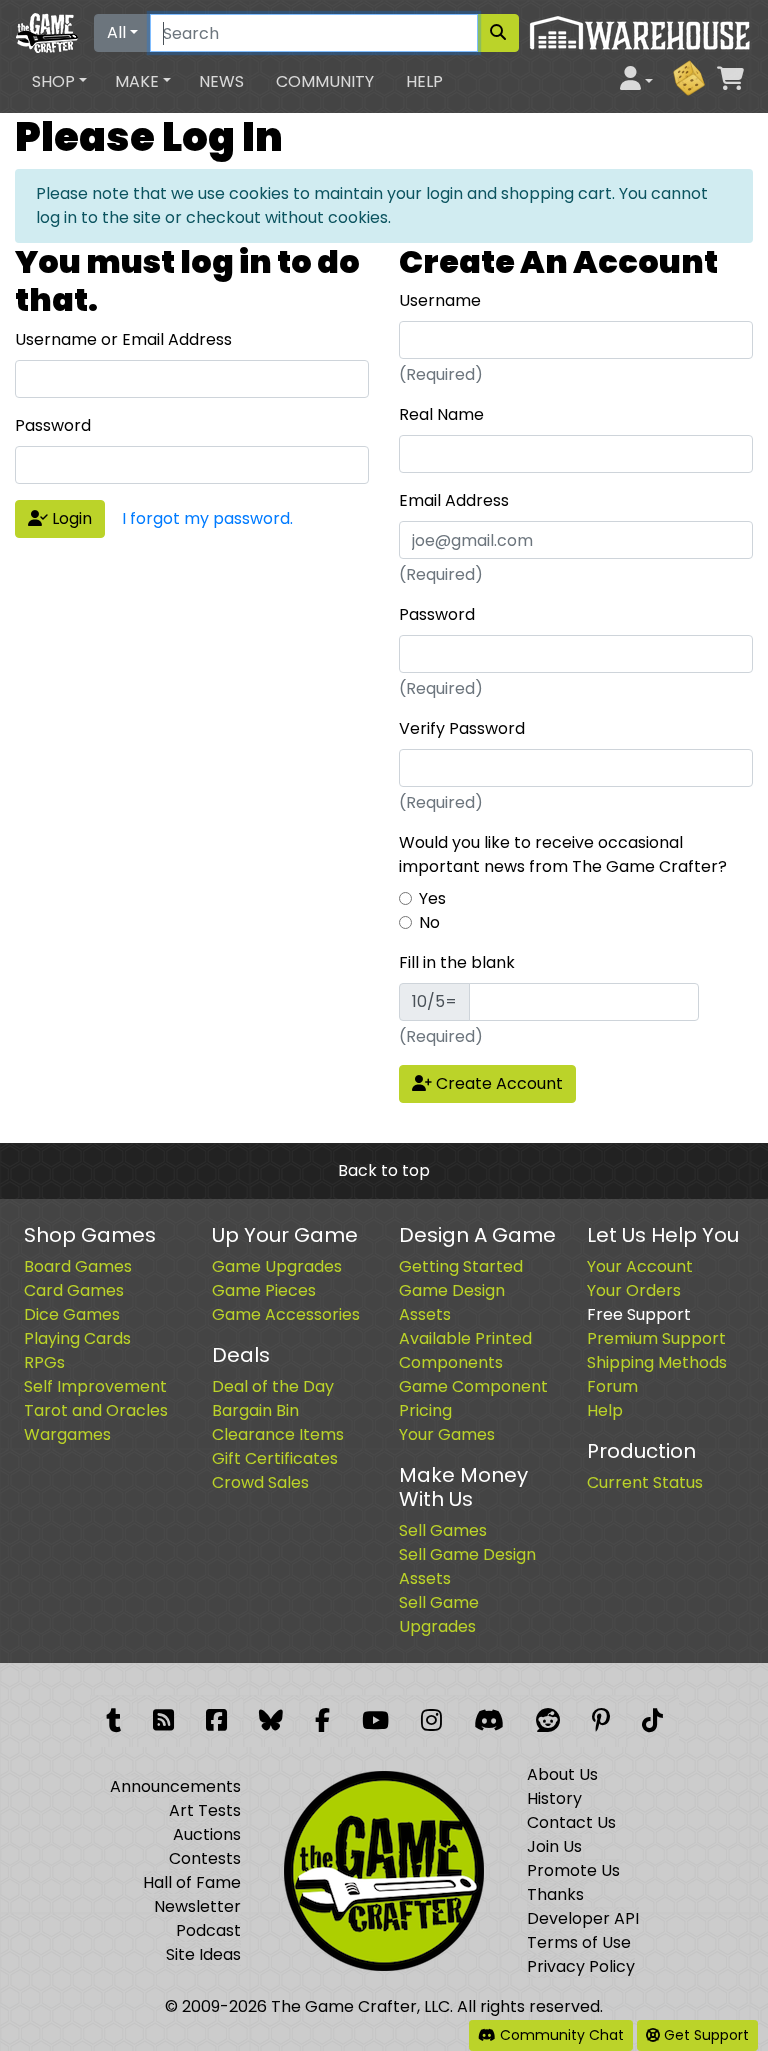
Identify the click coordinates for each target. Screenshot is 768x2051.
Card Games (74, 1290)
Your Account (640, 1266)
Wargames (67, 1434)
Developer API (583, 1918)
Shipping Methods (657, 1362)
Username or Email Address (123, 339)
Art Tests (205, 1810)
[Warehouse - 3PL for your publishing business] (639, 31)
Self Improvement (95, 1386)
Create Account (497, 1083)
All (116, 32)
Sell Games (443, 1530)
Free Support (639, 1314)
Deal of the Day (273, 1386)
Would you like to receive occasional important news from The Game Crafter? (563, 854)
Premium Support (656, 1338)
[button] (59, 82)
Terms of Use (579, 1942)
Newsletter (197, 1906)
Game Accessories (286, 1314)
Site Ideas (203, 1954)
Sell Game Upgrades (439, 1614)
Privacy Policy (581, 1966)
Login (70, 518)
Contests (205, 1858)
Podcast (208, 1930)
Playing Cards (77, 1338)
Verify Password (462, 728)
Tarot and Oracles (96, 1410)
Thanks (555, 1894)
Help (424, 81)
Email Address (454, 500)
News (221, 81)
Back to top (384, 1170)
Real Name (441, 414)
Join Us (554, 1846)
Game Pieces (264, 1290)
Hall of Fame (192, 1882)
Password (53, 425)
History (554, 1798)
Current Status (645, 1482)
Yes (432, 898)
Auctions (207, 1834)
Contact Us (571, 1822)
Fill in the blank (457, 962)
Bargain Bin (255, 1410)
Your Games (447, 1434)
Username (440, 300)
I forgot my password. (207, 518)
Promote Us (573, 1870)
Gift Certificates (275, 1458)
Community (325, 81)
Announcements (175, 1786)
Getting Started (461, 1266)
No (429, 922)
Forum (612, 1386)
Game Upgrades (277, 1266)
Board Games (78, 1266)
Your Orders (634, 1290)
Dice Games (72, 1314)
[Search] (498, 33)
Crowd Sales (260, 1482)
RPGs (44, 1362)
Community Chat (560, 2035)
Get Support (704, 2035)
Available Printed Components (465, 1350)
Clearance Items (278, 1434)
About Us (562, 1774)
